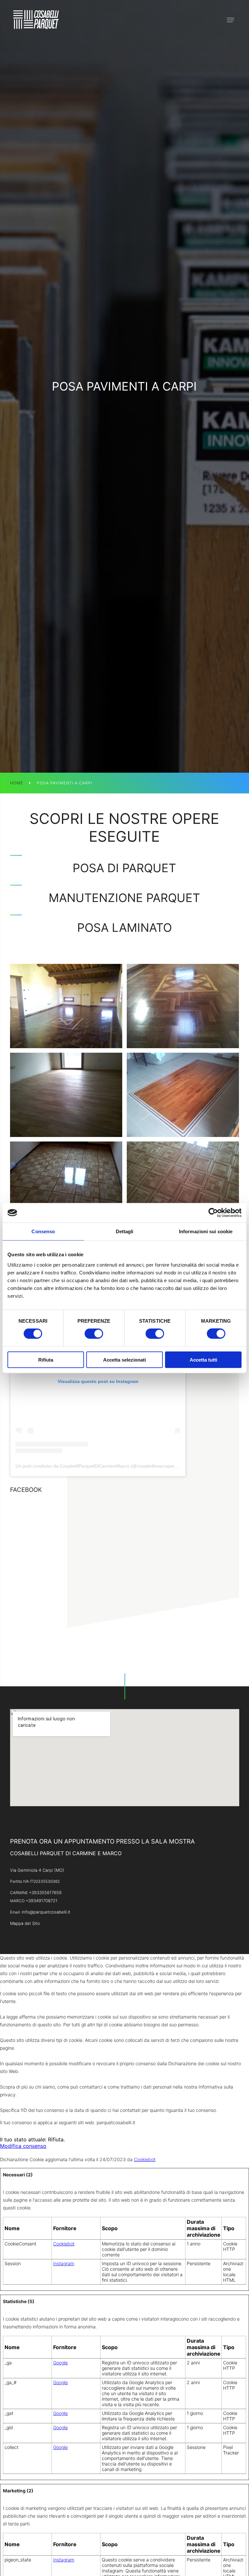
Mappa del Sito (25, 1923)
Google (60, 2363)
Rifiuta (46, 1359)
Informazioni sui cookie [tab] (206, 1231)
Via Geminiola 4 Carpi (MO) (37, 1870)
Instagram (64, 2263)
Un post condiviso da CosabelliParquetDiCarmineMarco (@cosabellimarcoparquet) (100, 1466)
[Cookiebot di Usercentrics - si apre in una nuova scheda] (213, 1213)
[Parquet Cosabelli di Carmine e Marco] (36, 20)
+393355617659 (45, 1892)
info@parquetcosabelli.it (46, 1912)
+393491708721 (41, 1901)
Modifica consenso (23, 2146)
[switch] (94, 1334)
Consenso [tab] (43, 1231)
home (17, 783)
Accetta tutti (203, 1359)
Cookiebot (145, 2159)
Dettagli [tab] (125, 1231)
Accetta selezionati (124, 1359)
